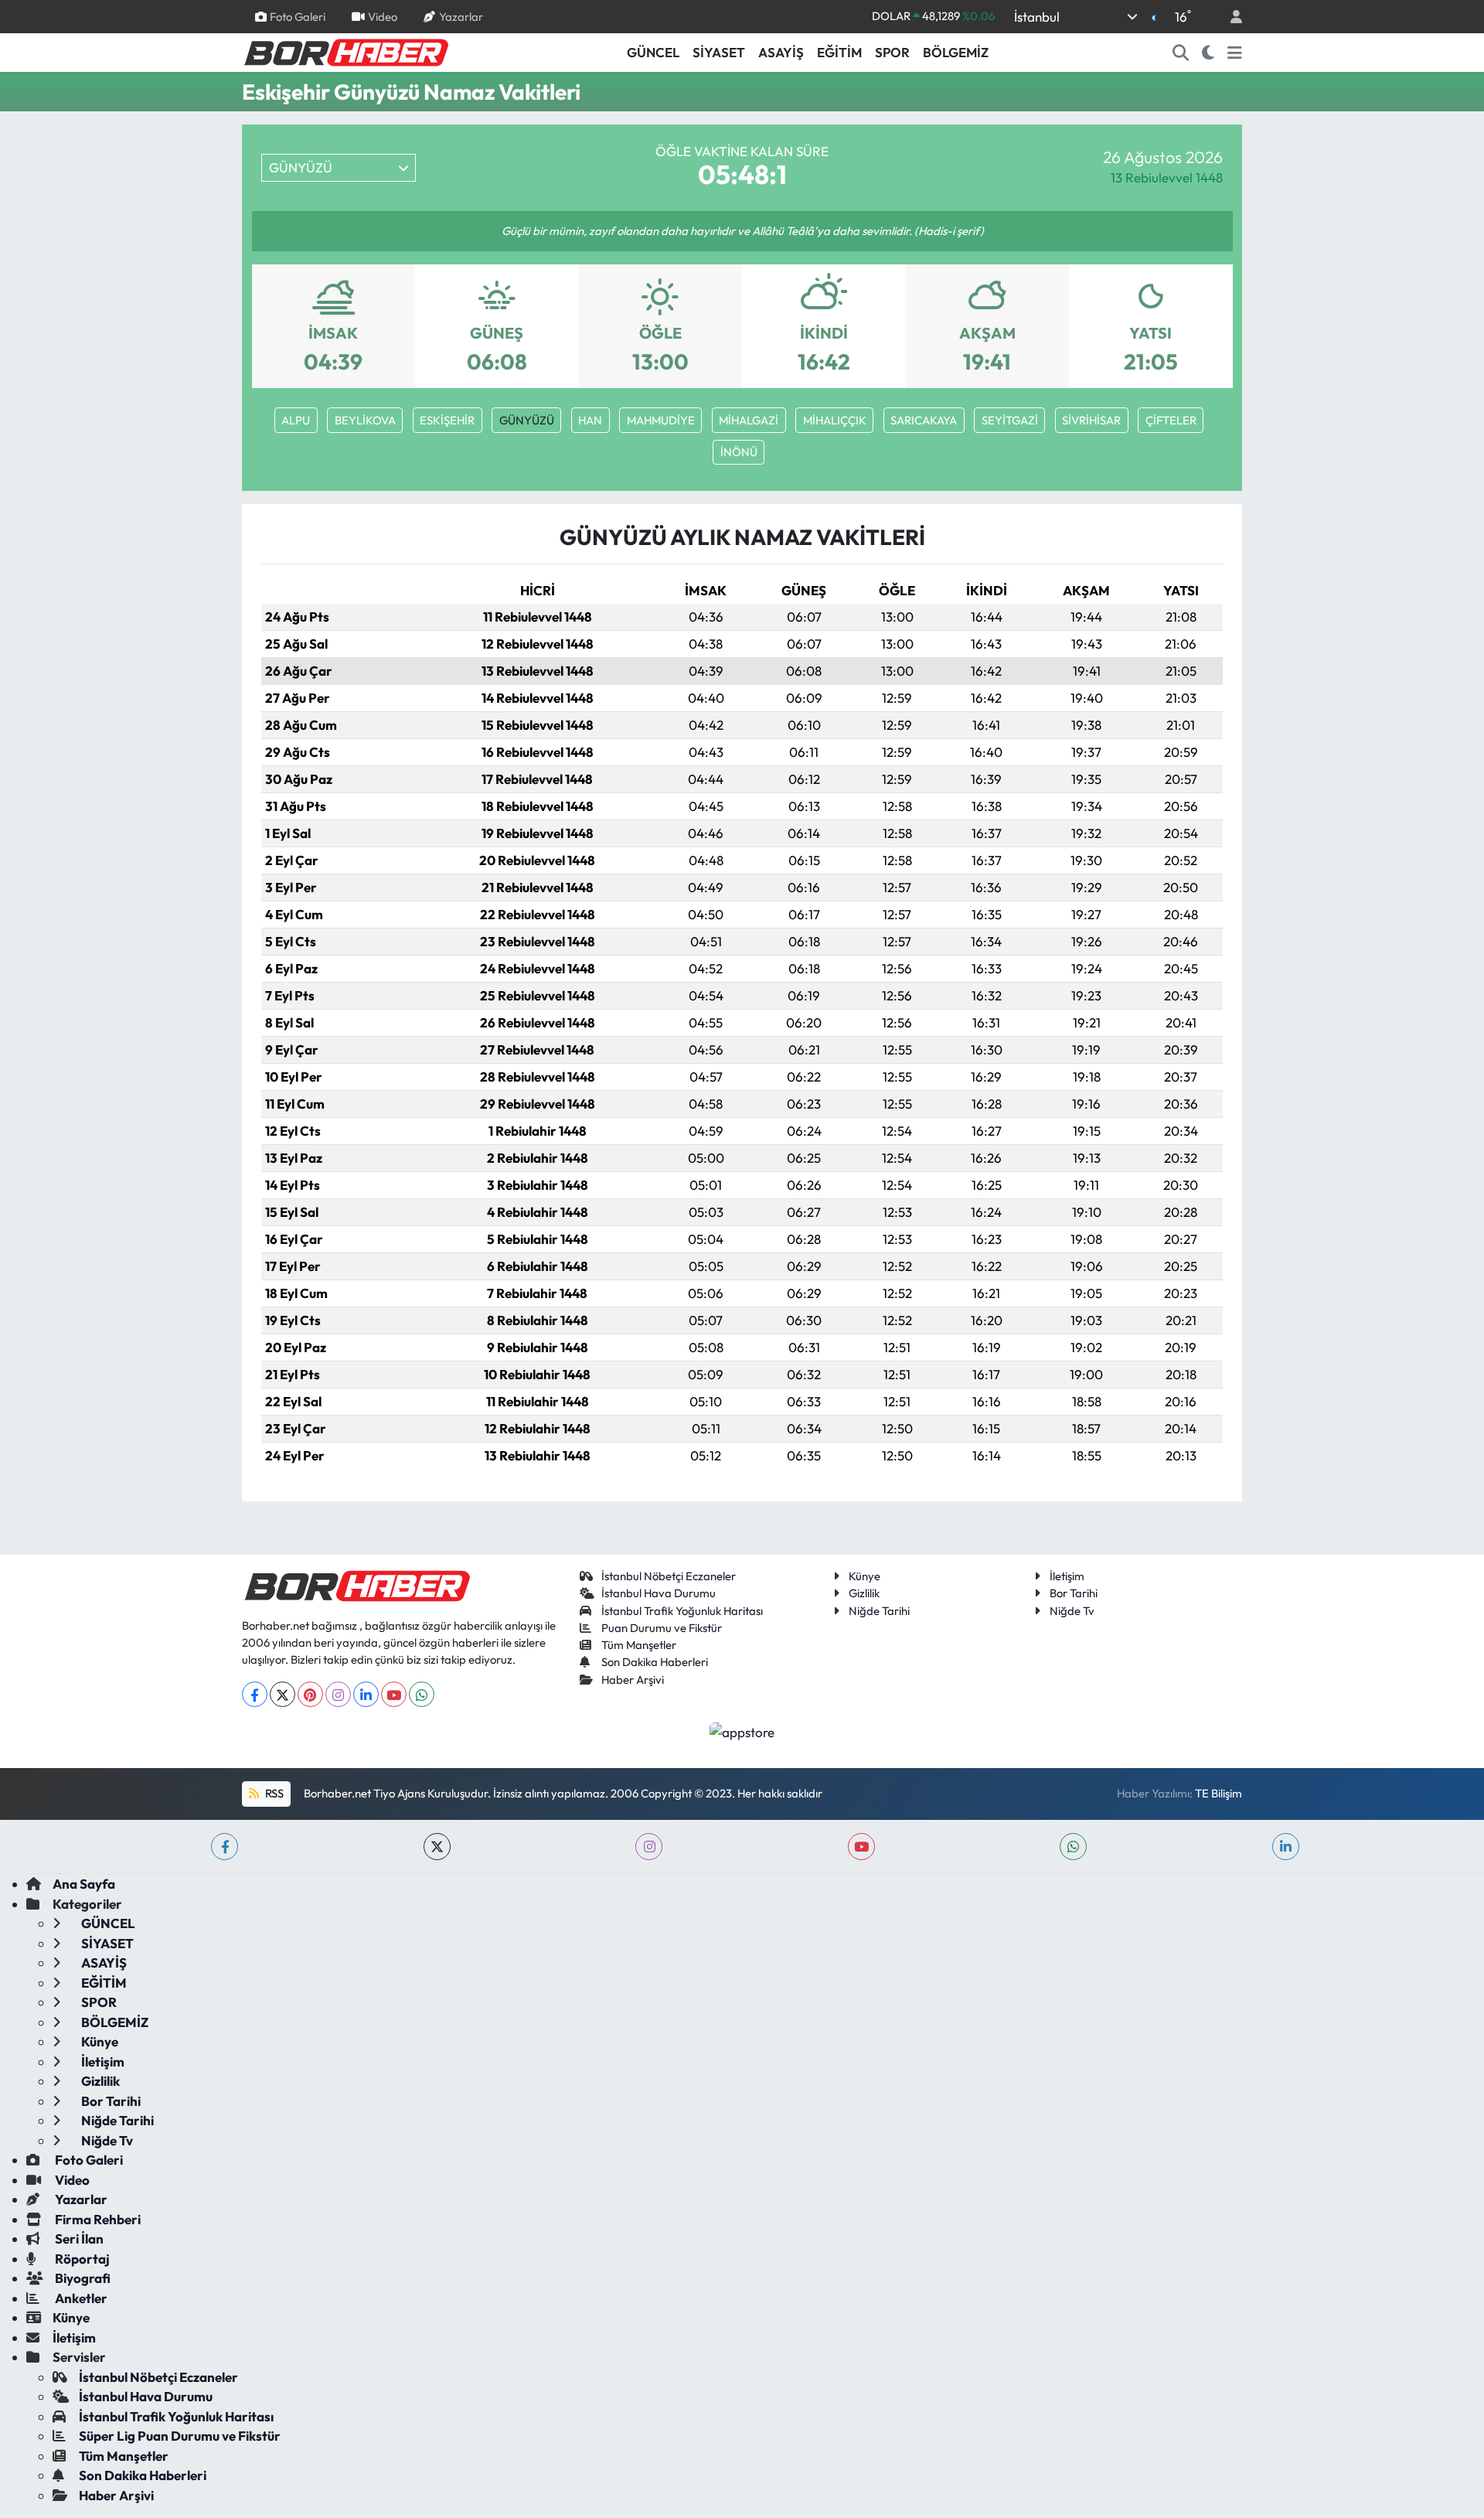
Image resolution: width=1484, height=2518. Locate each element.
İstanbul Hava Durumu (659, 1593)
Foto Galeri (298, 16)
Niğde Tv (1072, 1611)
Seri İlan (78, 2239)
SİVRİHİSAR (1091, 420)
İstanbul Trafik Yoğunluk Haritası (682, 1611)
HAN (590, 420)
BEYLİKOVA (365, 420)
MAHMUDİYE (661, 420)
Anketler (80, 2298)
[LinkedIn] (366, 1694)
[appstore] (742, 1730)
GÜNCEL (653, 52)
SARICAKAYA (924, 420)
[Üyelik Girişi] (1230, 17)
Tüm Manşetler (639, 1645)
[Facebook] (255, 1694)
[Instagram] (338, 1694)
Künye (865, 1576)
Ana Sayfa (84, 1884)
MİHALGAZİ (749, 420)
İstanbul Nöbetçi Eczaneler (669, 1576)
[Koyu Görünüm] (1208, 53)
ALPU (296, 420)
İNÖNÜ (739, 452)
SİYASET (719, 52)
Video (383, 16)
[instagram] (649, 1847)
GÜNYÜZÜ (527, 420)
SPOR (892, 52)
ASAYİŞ (781, 52)
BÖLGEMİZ (956, 52)
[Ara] (1181, 53)
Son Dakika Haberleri (655, 1662)
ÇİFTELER (1171, 420)
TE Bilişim (1219, 1793)
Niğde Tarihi (879, 1611)
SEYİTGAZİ (1010, 420)
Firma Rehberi (97, 2219)
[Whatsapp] (422, 1694)
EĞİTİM (839, 52)
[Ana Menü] (1235, 53)
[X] (283, 1694)
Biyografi (82, 2278)
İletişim (1067, 1576)
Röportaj (81, 2259)
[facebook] (225, 1847)
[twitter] (437, 1847)
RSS (273, 1793)
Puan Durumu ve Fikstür (662, 1628)
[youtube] (861, 1847)
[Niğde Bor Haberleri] (345, 51)
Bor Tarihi (1074, 1593)
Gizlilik (864, 1593)
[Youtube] (394, 1694)
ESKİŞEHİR (447, 420)
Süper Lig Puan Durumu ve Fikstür (180, 2436)
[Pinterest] (310, 1694)
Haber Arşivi (633, 1680)
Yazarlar (461, 16)
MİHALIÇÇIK (835, 420)
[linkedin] (1286, 1847)
